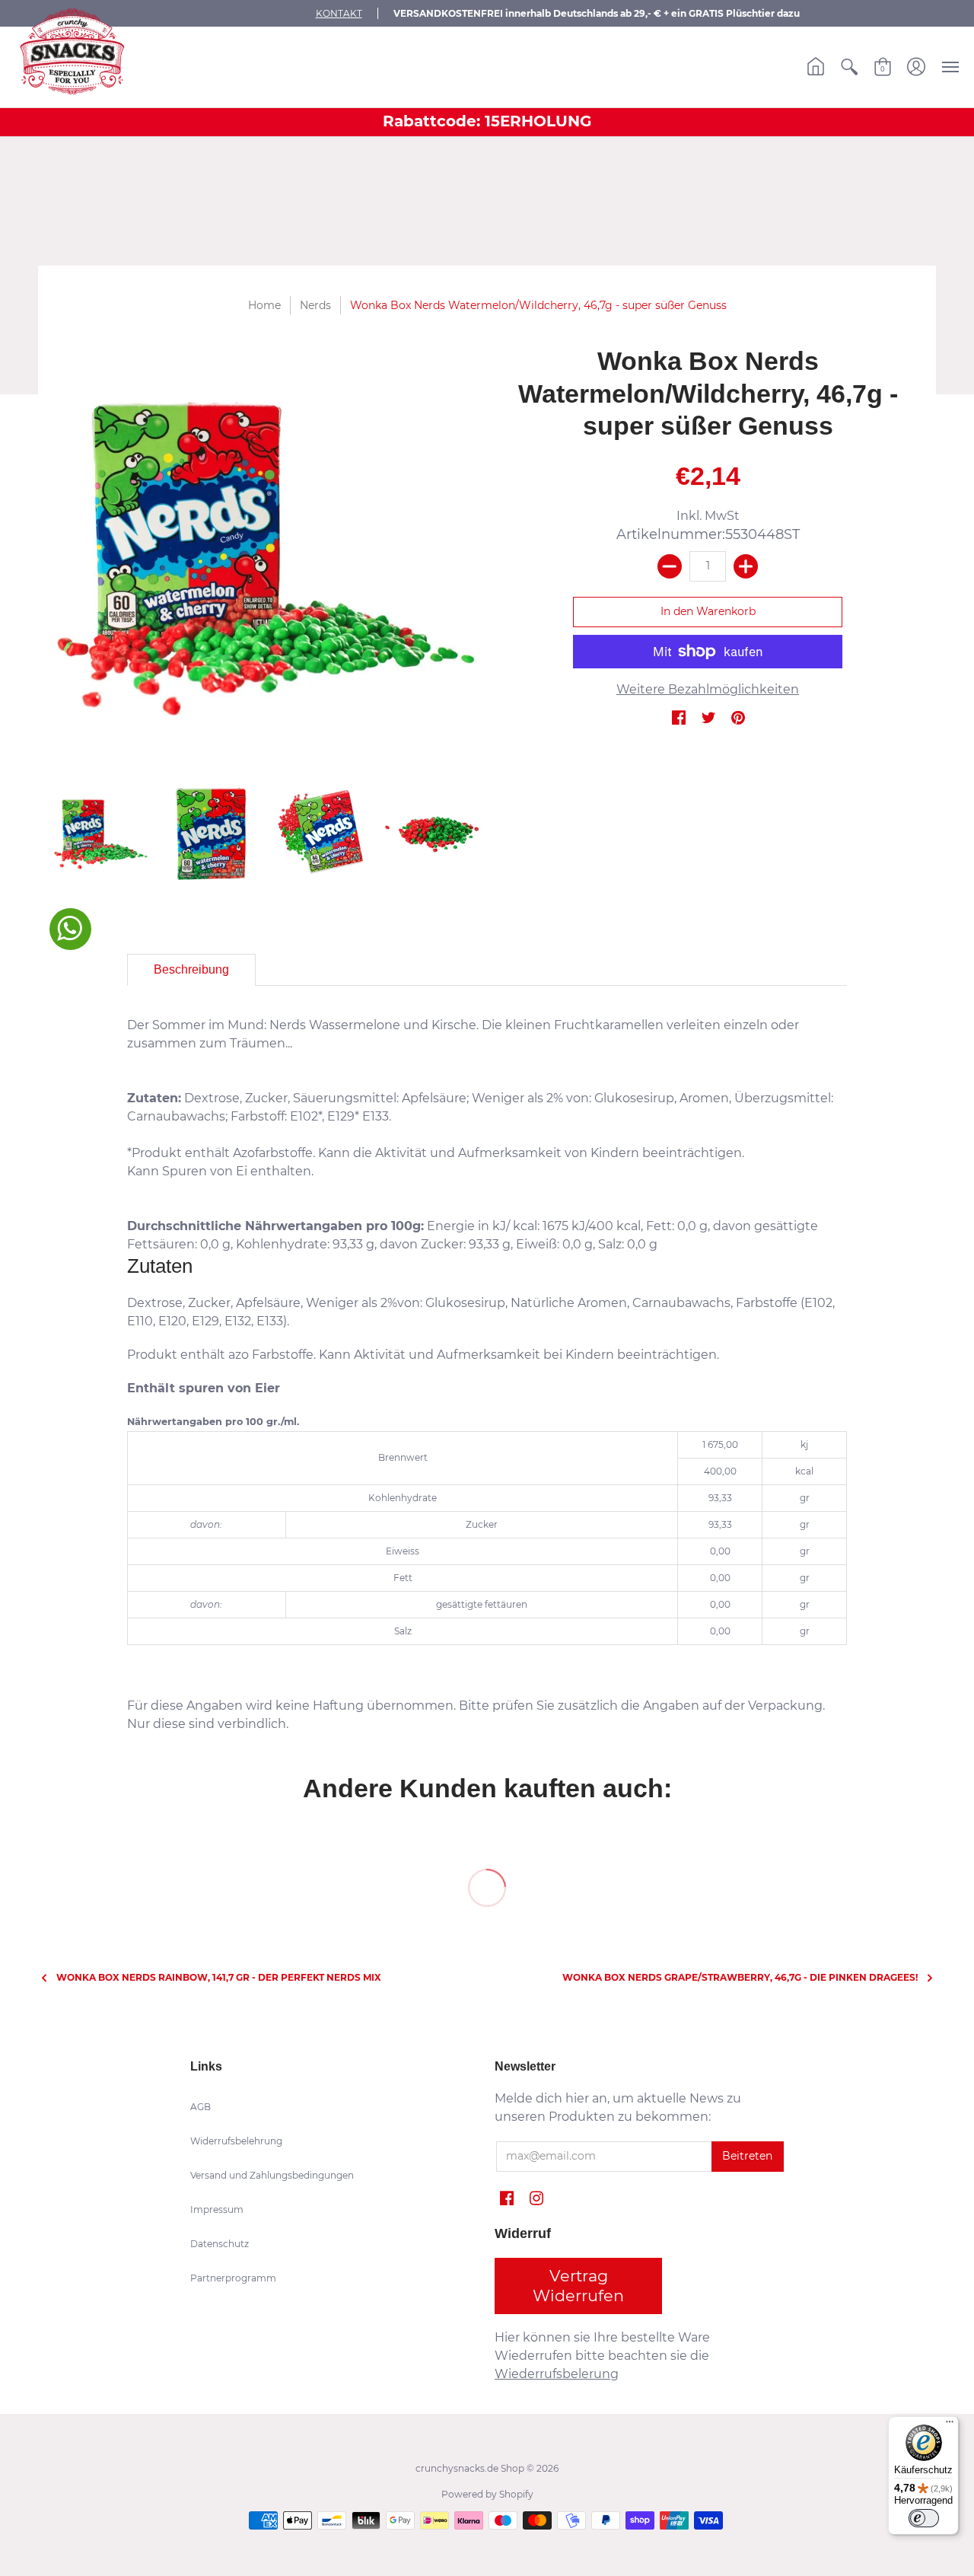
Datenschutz (220, 2244)
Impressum (217, 2209)
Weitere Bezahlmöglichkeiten (708, 689)
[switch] (924, 2518)
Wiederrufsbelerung (557, 2374)
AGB (201, 2107)
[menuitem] (816, 67)
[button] (816, 67)
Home (266, 305)
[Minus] (670, 566)
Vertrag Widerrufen (578, 2286)
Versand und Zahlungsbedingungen (272, 2175)
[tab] (191, 970)
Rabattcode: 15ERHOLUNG (487, 121)
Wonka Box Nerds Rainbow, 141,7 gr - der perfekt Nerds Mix (219, 1977)
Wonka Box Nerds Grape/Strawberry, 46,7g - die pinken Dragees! (740, 1977)
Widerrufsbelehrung (236, 2141)
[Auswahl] (746, 566)
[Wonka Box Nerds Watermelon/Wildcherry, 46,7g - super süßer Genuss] (266, 558)
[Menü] (950, 2425)
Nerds (315, 305)
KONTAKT (339, 13)
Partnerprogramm (233, 2278)
